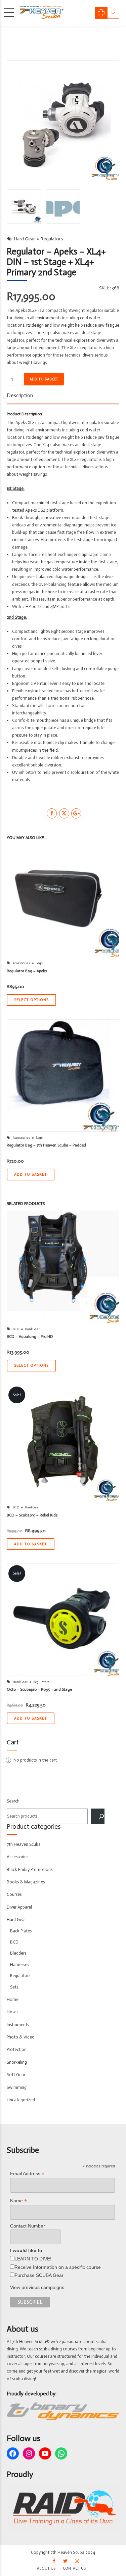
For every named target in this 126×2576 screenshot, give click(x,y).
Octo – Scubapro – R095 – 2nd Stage (39, 1689)
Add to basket (44, 379)
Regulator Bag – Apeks (27, 971)
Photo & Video (21, 2037)
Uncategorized (21, 2100)
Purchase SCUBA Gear (39, 2275)
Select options (31, 1000)
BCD (16, 1329)
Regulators (52, 239)
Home (13, 1999)
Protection (17, 2049)
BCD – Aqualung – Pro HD (30, 1337)
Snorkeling (17, 2062)
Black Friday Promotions (30, 1869)
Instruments (18, 2025)
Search (13, 1801)
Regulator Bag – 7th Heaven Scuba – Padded (46, 1145)
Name (18, 2201)
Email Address (27, 2174)
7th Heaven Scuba (24, 1844)
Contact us (74, 2568)
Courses (14, 1894)
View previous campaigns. (38, 2287)
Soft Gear (16, 2075)
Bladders (18, 1953)
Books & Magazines (26, 1882)
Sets (14, 1987)
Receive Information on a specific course (58, 2267)
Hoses (12, 2012)
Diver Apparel (19, 1907)
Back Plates (21, 1931)
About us (46, 2568)
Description (20, 395)
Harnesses (19, 1964)
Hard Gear (25, 239)
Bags (39, 963)
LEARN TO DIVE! (33, 2259)
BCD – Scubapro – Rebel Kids (32, 1515)
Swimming (17, 2087)
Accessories (21, 963)
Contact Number (28, 2226)
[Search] (98, 1816)
